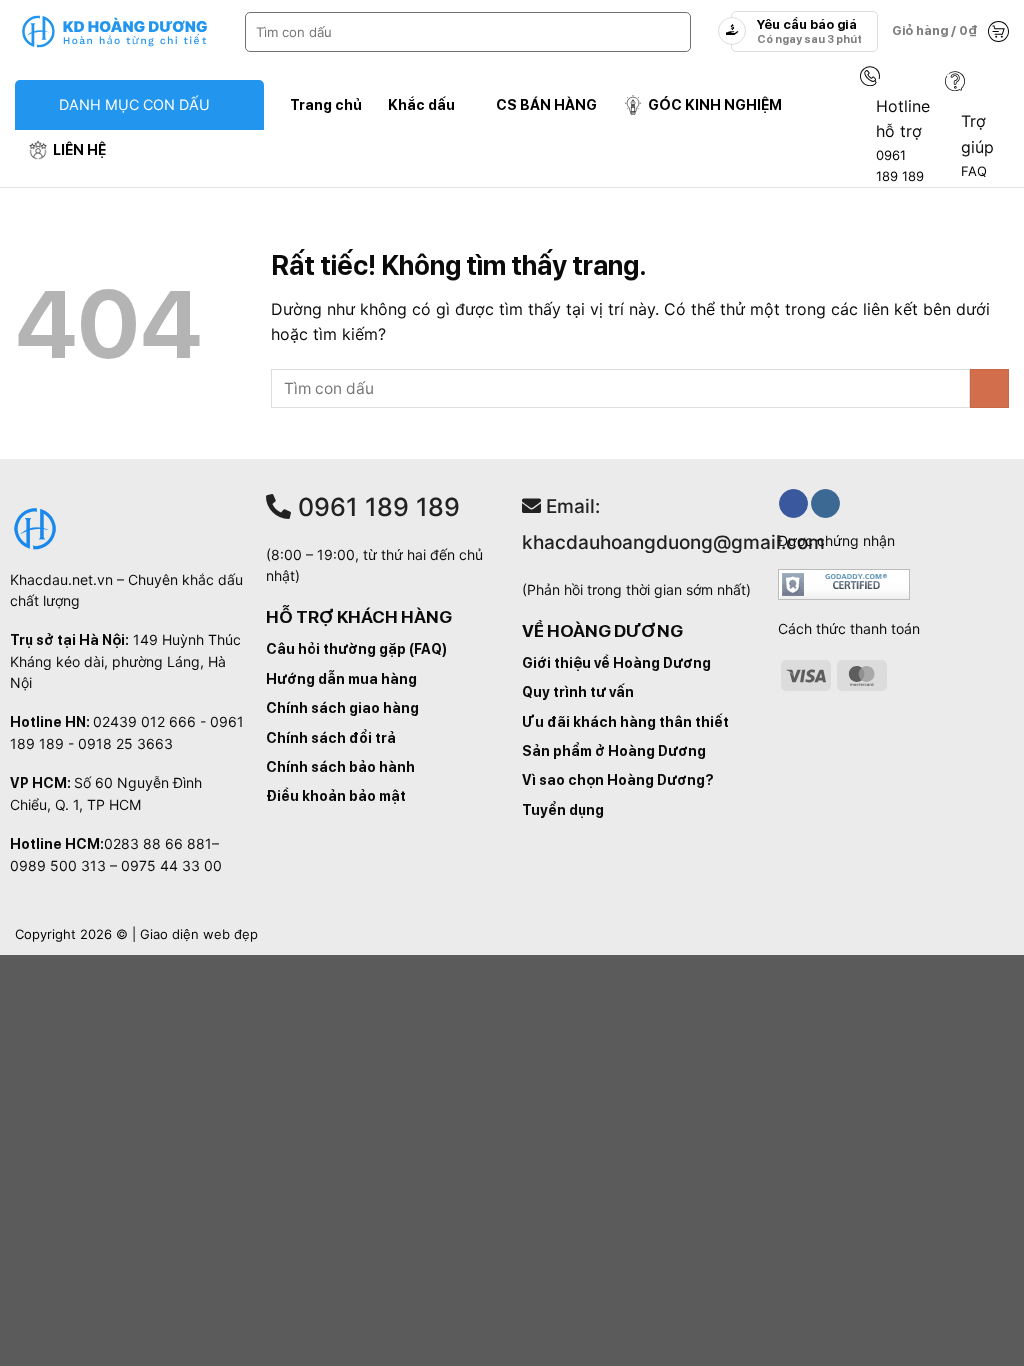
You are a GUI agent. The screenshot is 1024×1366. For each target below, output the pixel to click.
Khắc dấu (421, 104)
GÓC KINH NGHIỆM (715, 104)
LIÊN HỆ (79, 149)
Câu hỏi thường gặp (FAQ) (356, 649)
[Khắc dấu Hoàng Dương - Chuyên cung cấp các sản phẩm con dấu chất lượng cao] (115, 32)
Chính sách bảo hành (340, 767)
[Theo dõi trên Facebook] (793, 504)
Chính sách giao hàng (342, 708)
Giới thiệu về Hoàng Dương (616, 663)
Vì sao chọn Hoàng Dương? (618, 780)
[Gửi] (671, 32)
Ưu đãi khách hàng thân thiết (625, 722)
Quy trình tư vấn (578, 692)
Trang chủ (326, 104)
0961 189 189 (375, 507)
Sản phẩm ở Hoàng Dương (614, 751)
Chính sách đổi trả (331, 738)
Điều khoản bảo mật (336, 796)
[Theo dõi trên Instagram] (825, 504)
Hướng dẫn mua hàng (341, 679)
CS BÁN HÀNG (546, 104)
